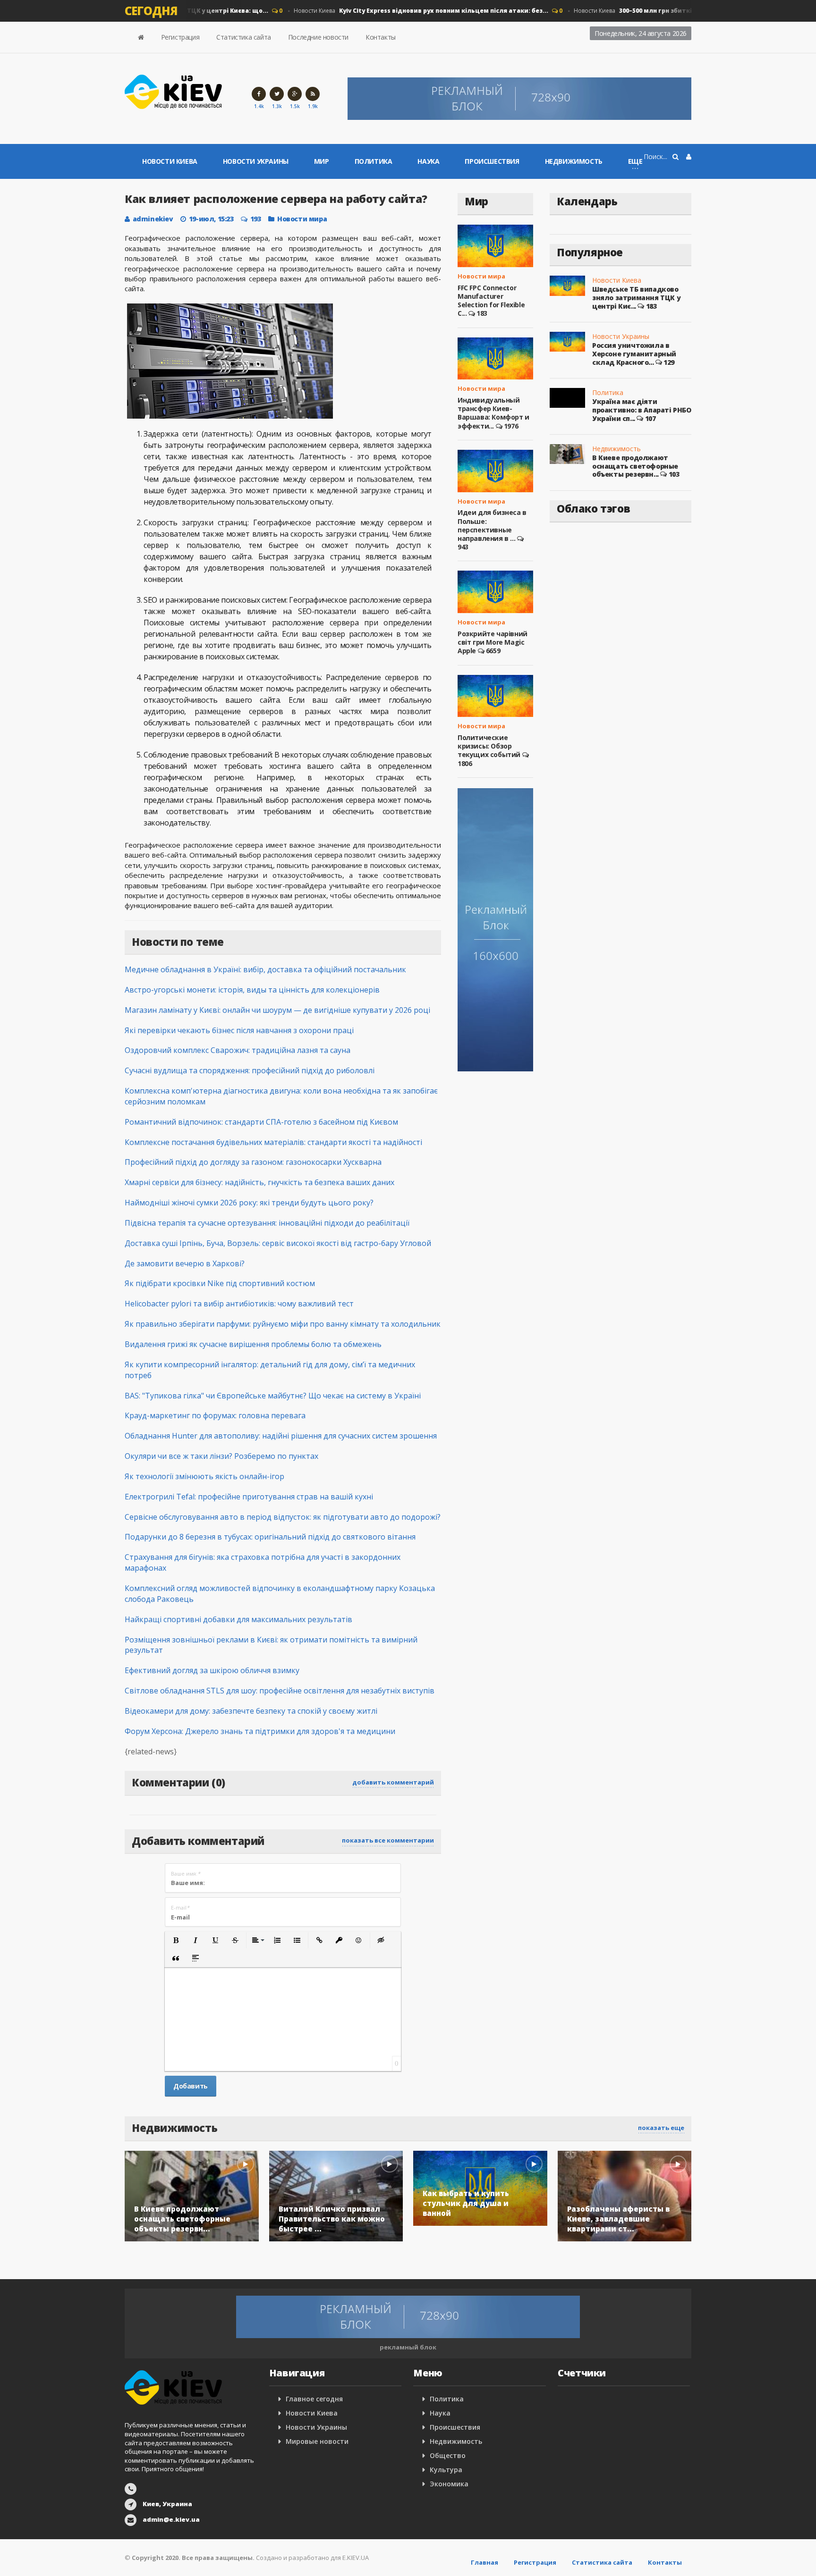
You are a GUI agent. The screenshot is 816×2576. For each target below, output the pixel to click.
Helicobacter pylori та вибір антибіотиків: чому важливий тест (239, 1304)
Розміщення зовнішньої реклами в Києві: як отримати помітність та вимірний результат (271, 1645)
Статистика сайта (244, 37)
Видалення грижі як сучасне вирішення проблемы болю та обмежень (253, 1344)
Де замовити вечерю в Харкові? (185, 1263)
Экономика (449, 2484)
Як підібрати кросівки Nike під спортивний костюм (220, 1283)
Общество (448, 2455)
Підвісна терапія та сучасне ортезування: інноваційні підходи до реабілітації (267, 1223)
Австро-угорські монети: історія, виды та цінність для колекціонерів (252, 990)
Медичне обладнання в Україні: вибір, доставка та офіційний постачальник (265, 969)
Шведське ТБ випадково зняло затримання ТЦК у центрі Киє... (636, 297)
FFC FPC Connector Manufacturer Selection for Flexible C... (491, 301)
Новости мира (302, 219)
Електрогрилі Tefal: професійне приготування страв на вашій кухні (249, 1497)
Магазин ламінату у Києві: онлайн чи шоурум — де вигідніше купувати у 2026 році (277, 1010)
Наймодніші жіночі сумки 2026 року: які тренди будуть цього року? (249, 1203)
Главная (484, 2562)
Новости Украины (256, 161)
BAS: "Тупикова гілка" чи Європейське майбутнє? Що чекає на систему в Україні (273, 1396)
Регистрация (180, 37)
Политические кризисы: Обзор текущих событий (489, 746)
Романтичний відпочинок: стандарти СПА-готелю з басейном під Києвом (261, 1122)
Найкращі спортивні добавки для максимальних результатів (238, 1619)
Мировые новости (317, 2441)
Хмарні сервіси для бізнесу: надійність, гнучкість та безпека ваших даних (259, 1182)
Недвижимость (574, 161)
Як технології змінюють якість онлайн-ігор (204, 1476)
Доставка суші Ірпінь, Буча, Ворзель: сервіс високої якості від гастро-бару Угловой (278, 1243)
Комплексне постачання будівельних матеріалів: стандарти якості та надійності (273, 1142)
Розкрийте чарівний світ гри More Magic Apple (493, 642)
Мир (322, 161)
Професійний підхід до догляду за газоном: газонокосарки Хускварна (253, 1162)
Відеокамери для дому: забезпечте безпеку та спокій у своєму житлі (251, 1711)
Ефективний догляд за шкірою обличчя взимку (212, 1670)
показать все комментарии (388, 1840)
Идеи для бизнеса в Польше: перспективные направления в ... (492, 525)
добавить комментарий (393, 1782)
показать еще (661, 2128)
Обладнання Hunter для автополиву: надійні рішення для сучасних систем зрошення (281, 1436)
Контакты (381, 37)
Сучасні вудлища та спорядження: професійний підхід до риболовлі (250, 1070)
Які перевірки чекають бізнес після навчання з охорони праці (239, 1030)
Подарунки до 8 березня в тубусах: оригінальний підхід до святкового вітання (270, 1537)
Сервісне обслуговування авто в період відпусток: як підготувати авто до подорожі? (283, 1517)
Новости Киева (396, 11)
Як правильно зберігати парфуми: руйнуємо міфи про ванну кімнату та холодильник (283, 1324)
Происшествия (492, 161)
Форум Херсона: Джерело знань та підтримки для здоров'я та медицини (260, 1731)
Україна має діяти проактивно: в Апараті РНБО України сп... (642, 410)
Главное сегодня (314, 2399)
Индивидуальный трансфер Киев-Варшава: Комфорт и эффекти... (493, 413)
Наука (428, 161)
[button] (176, 1940)
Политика (374, 161)
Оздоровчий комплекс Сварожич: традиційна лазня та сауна (238, 1050)
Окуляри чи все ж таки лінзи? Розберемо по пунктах (221, 1456)
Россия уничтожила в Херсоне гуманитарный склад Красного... (634, 354)
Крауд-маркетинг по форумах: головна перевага (215, 1415)
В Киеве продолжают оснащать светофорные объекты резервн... (635, 466)
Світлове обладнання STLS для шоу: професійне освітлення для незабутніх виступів (280, 1691)
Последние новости (318, 37)
